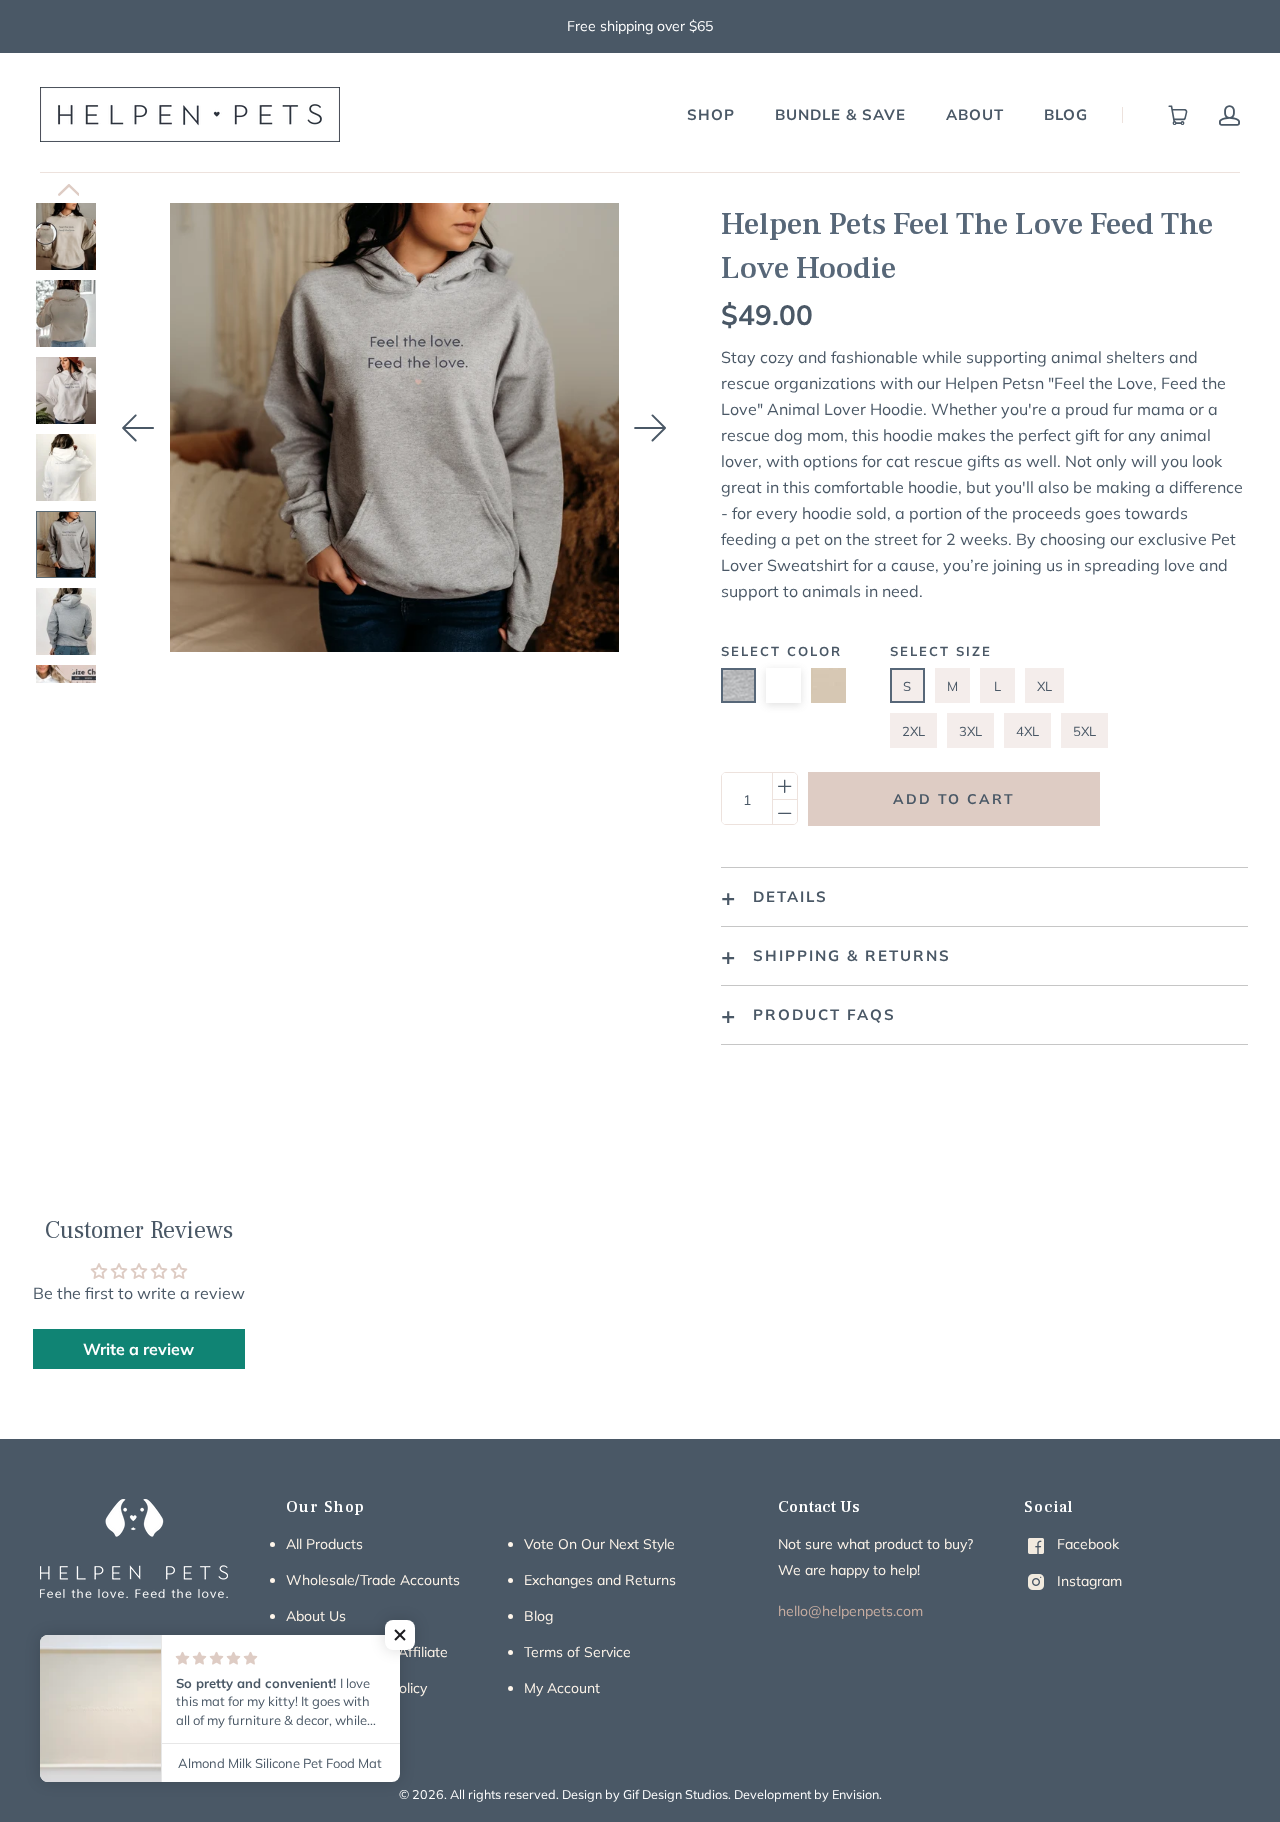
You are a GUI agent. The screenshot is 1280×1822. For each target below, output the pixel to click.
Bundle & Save (840, 114)
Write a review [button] (138, 1349)
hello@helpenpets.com (850, 1611)
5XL (1084, 731)
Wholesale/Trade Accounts (373, 1580)
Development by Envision (806, 1794)
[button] (400, 1635)
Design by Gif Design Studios (645, 1794)
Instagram (1087, 1581)
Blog (1066, 114)
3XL (970, 731)
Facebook (1086, 1544)
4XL (1027, 731)
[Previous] (139, 428)
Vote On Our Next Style (599, 1544)
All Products (324, 1544)
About (975, 114)
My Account (562, 1688)
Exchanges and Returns (600, 1580)
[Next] (651, 428)
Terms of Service (577, 1652)
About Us (316, 1616)
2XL (913, 731)
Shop (711, 114)
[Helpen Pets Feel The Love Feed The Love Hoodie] (66, 236)
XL (1044, 686)
